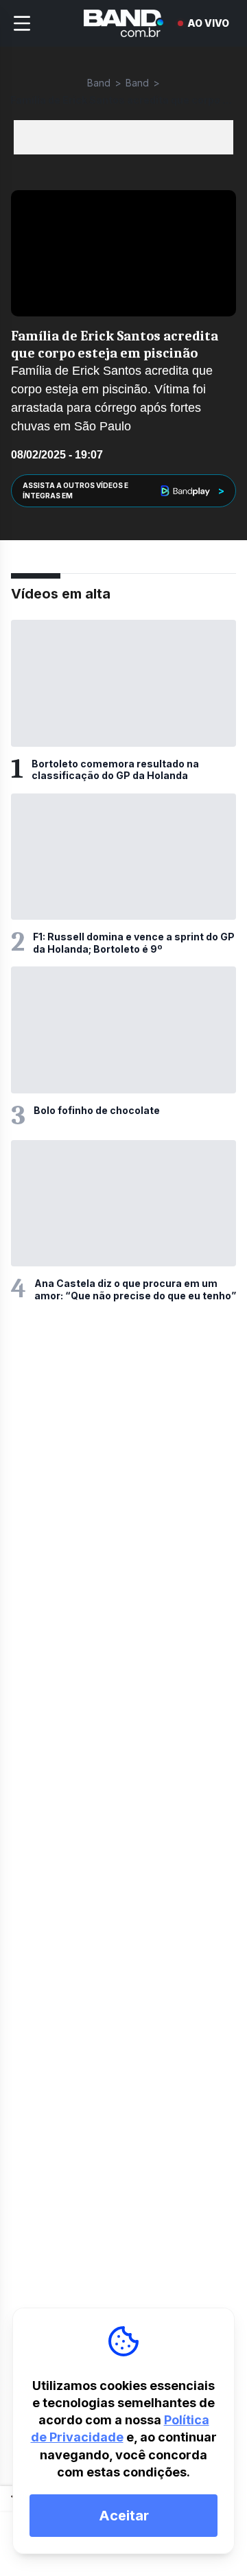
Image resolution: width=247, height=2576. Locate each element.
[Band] (123, 23)
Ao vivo (208, 23)
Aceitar (124, 2516)
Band (99, 83)
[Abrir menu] (22, 23)
